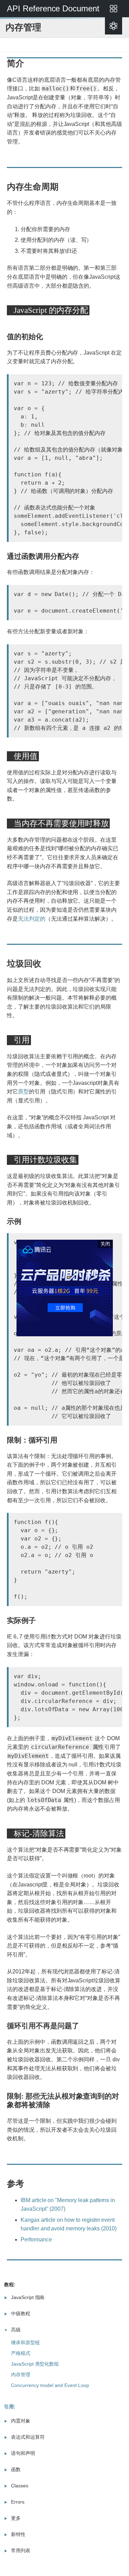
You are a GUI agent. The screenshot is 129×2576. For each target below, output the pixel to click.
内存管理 (21, 2375)
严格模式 (21, 2353)
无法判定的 (32, 919)
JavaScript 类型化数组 (35, 2364)
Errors (18, 2502)
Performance (36, 2240)
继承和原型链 (25, 2342)
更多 (16, 2518)
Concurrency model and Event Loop (50, 2385)
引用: (10, 2407)
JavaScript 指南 (28, 2297)
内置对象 (21, 2421)
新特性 (18, 2534)
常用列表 (21, 2550)
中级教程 (21, 2314)
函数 (16, 2469)
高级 (16, 2330)
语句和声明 (23, 2453)
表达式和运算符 (28, 2437)
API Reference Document (53, 8)
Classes (20, 2486)
